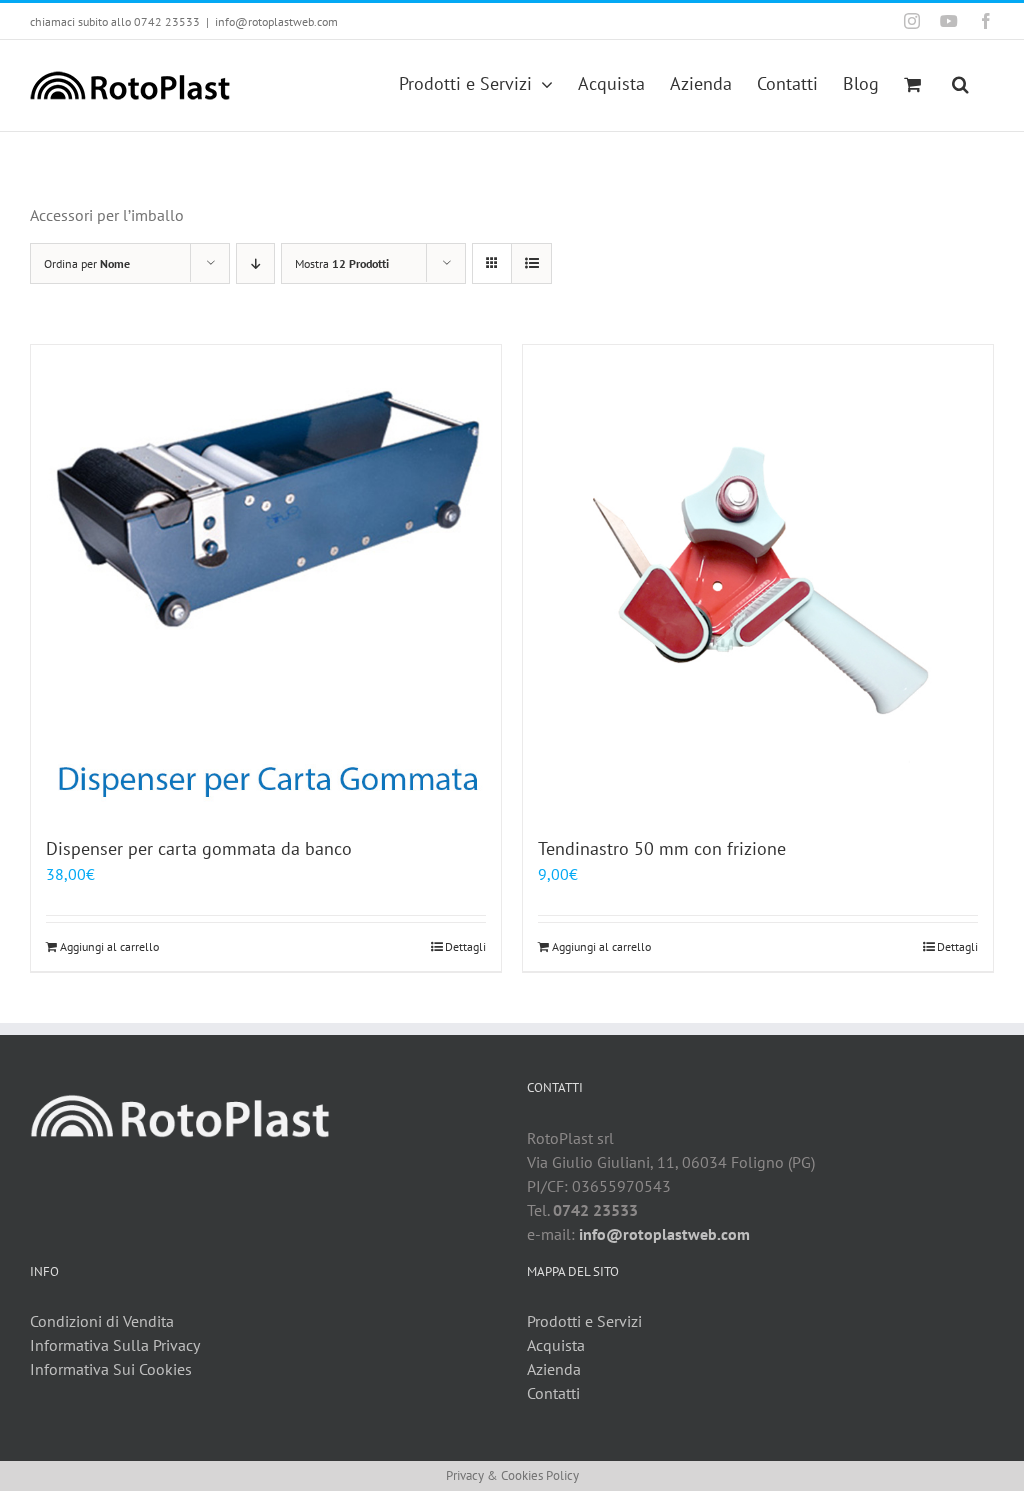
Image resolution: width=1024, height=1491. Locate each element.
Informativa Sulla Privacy (115, 1345)
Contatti (553, 1393)
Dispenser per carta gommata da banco (199, 848)
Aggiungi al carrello (109, 946)
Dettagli (465, 946)
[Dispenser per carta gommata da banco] (266, 580)
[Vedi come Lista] (531, 263)
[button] (960, 82)
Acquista (556, 1345)
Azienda (554, 1369)
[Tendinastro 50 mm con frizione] (758, 580)
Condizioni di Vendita (102, 1321)
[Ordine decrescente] (255, 263)
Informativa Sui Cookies (111, 1369)
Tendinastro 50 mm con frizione (662, 848)
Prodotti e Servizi (584, 1321)
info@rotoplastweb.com (276, 21)
